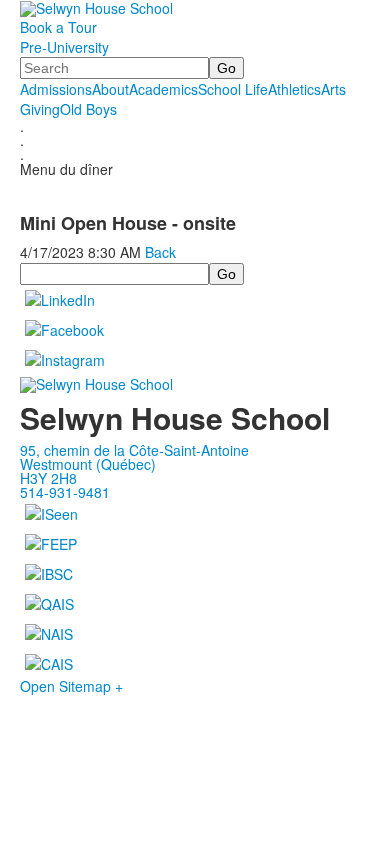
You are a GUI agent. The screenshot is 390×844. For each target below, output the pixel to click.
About (110, 89)
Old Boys (88, 109)
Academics (163, 89)
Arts (333, 89)
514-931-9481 (65, 492)
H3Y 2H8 (48, 478)
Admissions (56, 89)
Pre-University (64, 47)
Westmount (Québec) (88, 464)
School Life (233, 89)
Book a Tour (58, 27)
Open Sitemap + (71, 686)
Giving (40, 109)
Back (160, 252)
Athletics (294, 89)
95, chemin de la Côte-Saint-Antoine (134, 450)
